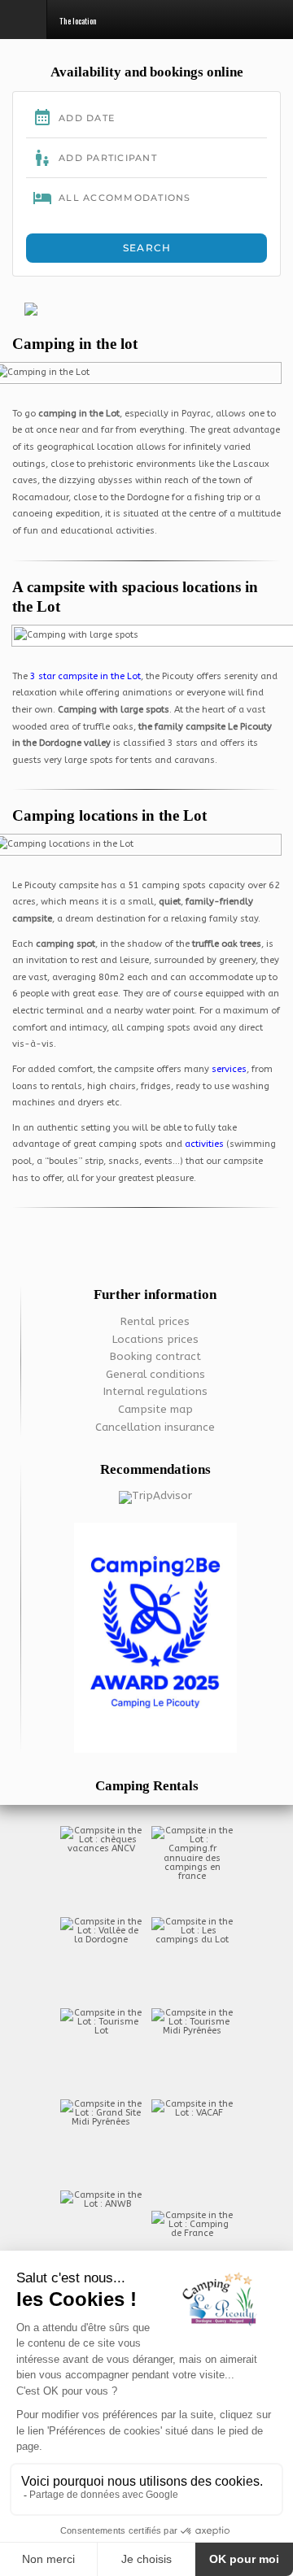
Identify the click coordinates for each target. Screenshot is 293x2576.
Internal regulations (155, 1392)
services (229, 1069)
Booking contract (155, 1357)
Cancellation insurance (155, 1427)
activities (206, 1144)
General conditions (155, 1375)
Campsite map (155, 1410)
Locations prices (155, 1340)
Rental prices (155, 1322)
